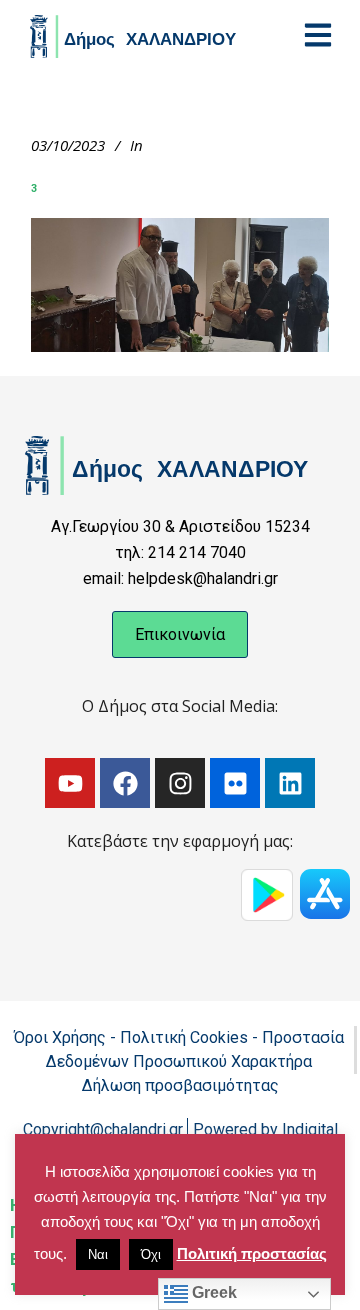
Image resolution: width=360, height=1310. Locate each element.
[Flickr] (235, 783)
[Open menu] (318, 35)
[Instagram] (180, 783)
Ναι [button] (98, 1254)
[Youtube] (70, 783)
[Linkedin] (290, 783)
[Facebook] (125, 783)
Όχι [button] (151, 1254)
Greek (212, 1292)
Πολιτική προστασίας (252, 1253)
